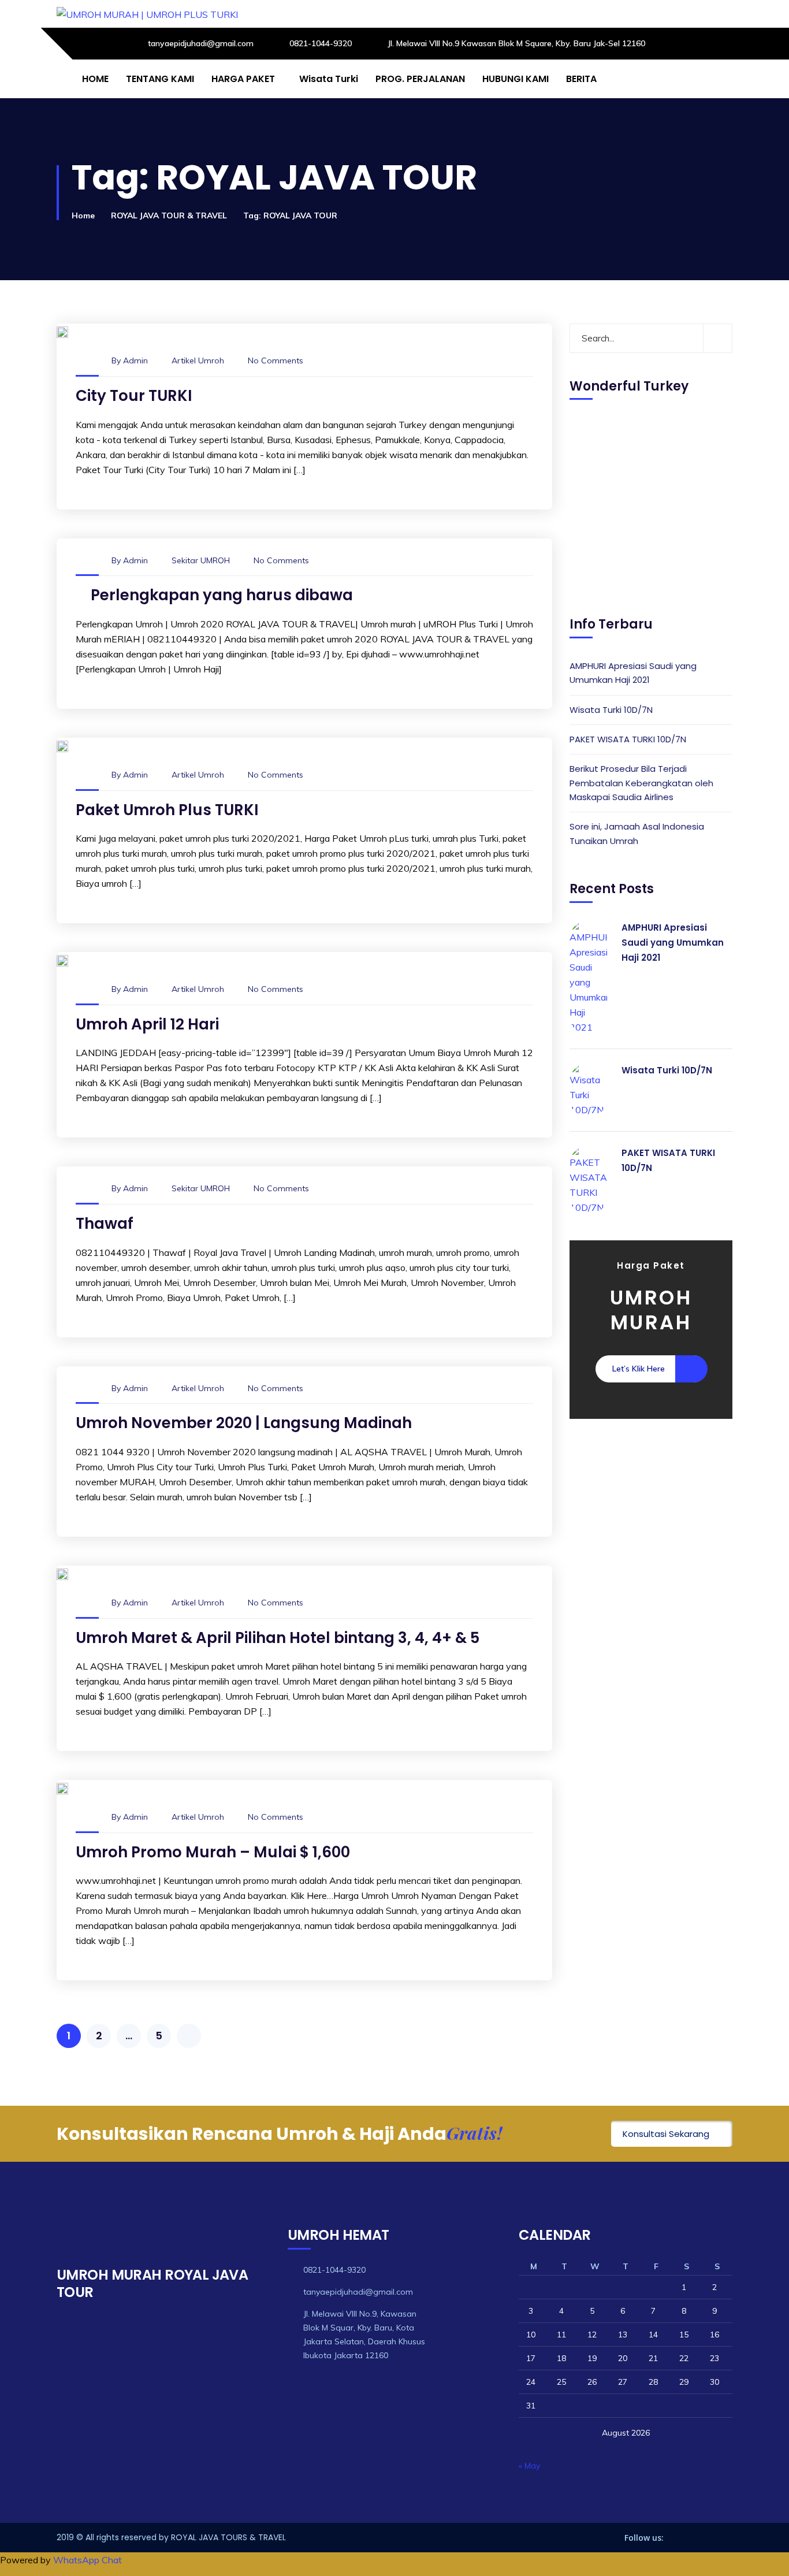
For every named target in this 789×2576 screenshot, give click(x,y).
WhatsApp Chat (88, 2560)
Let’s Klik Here (639, 1369)
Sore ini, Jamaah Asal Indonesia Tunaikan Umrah (637, 834)
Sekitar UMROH (201, 560)
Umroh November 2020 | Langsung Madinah (244, 1423)
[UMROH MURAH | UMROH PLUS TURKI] (147, 14)
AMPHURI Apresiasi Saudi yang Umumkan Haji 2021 (633, 673)
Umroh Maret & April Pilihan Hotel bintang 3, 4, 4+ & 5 (278, 1638)
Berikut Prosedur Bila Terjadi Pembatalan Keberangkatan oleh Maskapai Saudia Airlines (641, 783)
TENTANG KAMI (160, 79)
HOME (95, 79)
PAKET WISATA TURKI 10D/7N (628, 740)
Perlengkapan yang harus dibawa (222, 595)
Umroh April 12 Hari (147, 1024)
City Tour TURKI (134, 396)
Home (83, 215)
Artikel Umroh (198, 360)
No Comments (276, 360)
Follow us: (644, 2538)
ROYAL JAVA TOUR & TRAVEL (169, 215)
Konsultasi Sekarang (666, 2134)
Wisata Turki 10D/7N (611, 710)
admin (135, 360)
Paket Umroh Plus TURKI (167, 810)
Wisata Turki (329, 79)
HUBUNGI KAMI (516, 79)
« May (529, 2466)
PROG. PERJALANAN (420, 79)
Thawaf (105, 1224)
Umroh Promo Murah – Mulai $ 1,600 (213, 1852)
